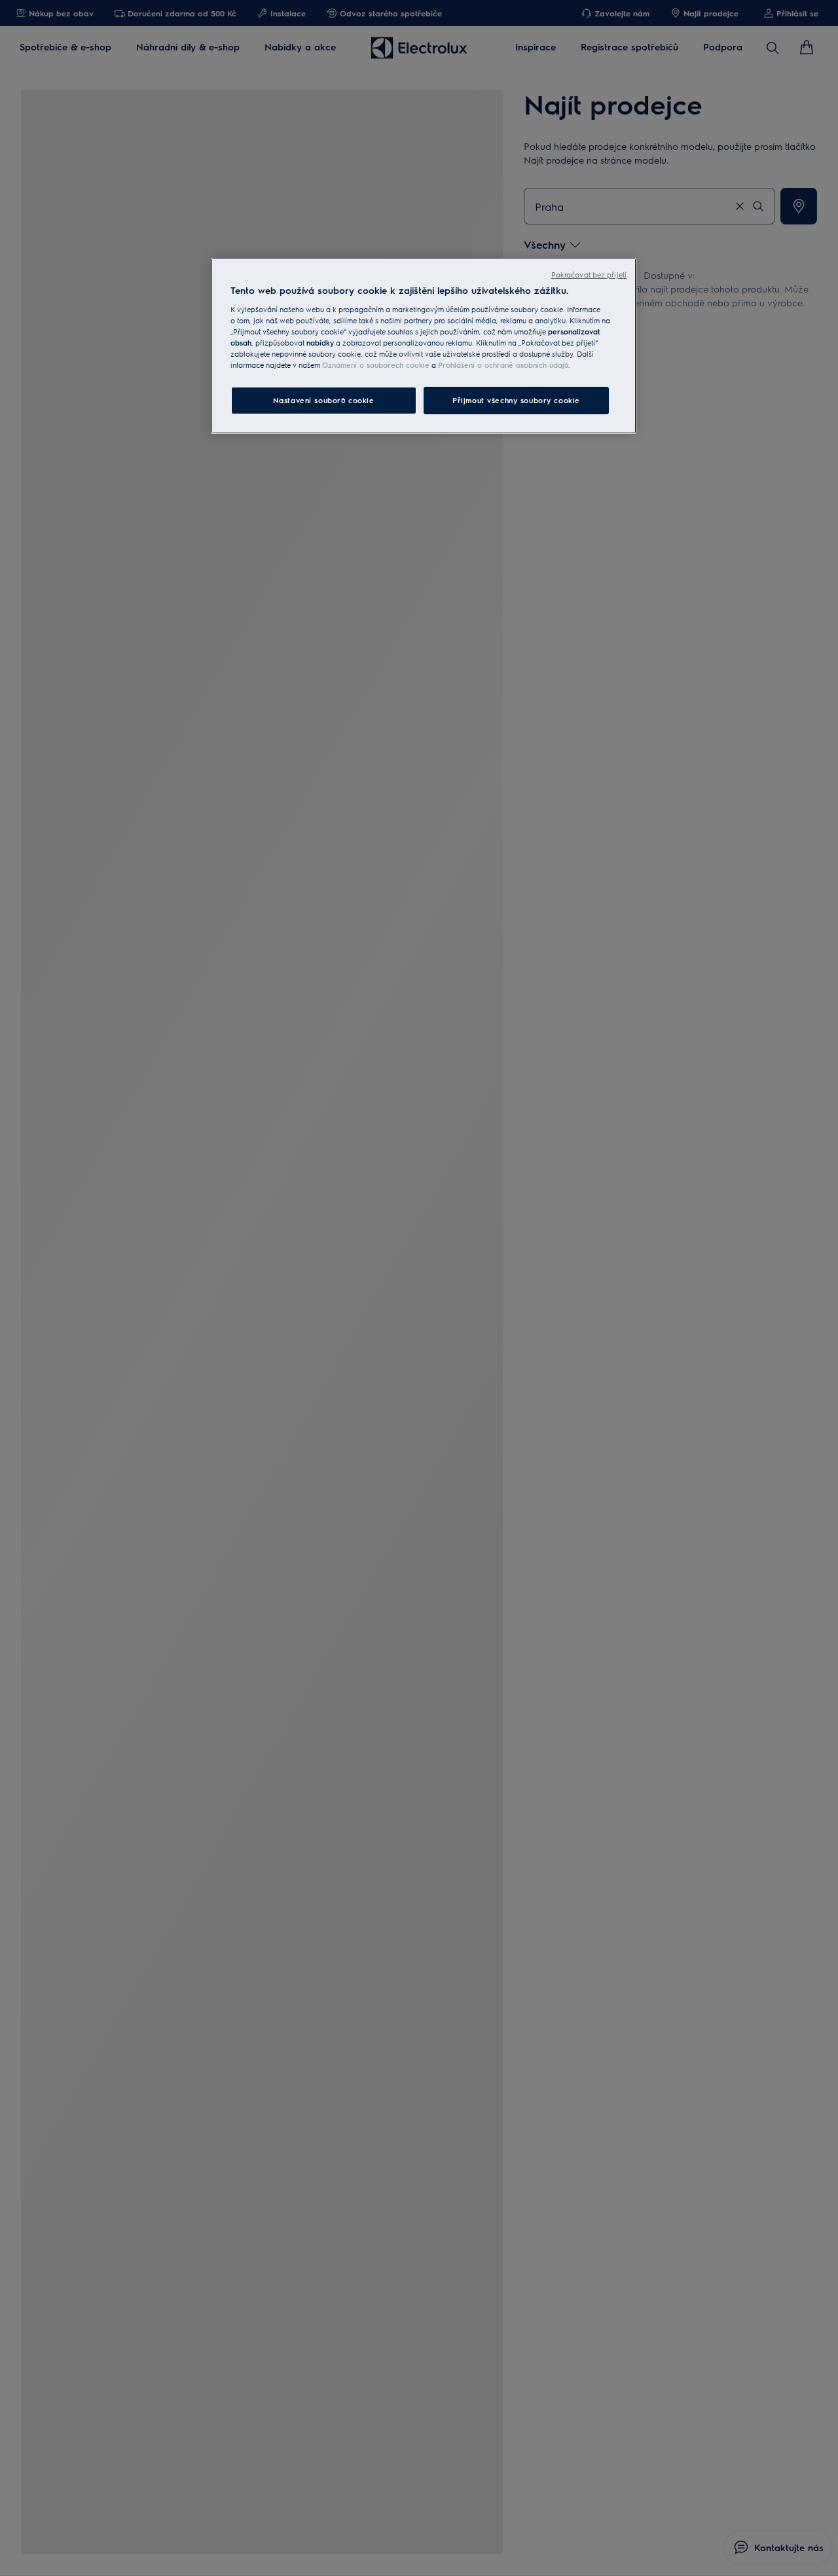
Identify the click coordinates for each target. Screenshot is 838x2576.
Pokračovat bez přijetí (589, 275)
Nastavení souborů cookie (324, 400)
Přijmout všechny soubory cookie (516, 400)
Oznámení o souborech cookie (376, 365)
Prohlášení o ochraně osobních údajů (503, 365)
